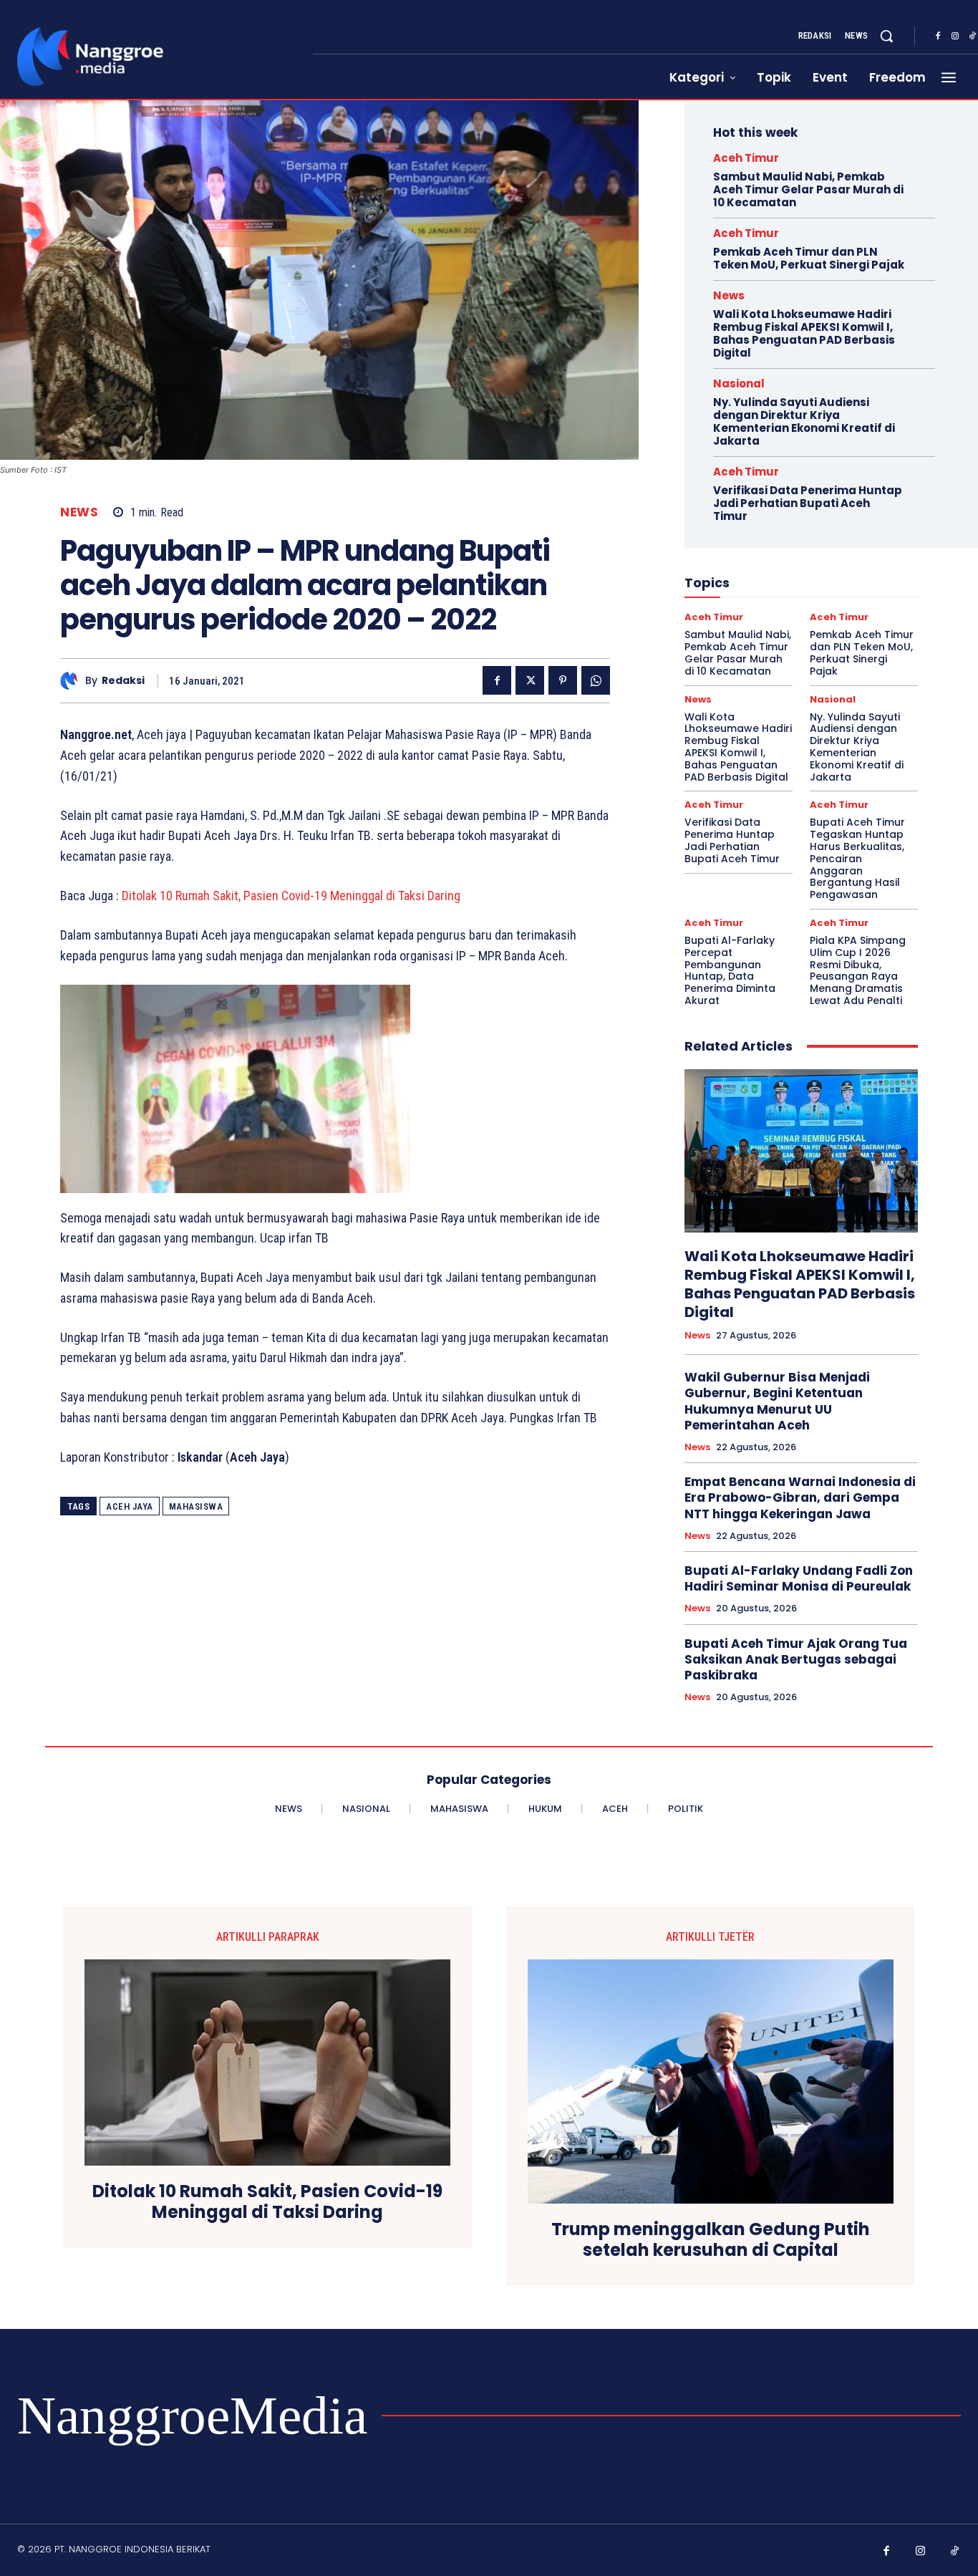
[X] (530, 680)
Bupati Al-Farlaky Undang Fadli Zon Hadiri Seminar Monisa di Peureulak (799, 1578)
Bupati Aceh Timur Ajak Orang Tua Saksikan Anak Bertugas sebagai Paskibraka (796, 1659)
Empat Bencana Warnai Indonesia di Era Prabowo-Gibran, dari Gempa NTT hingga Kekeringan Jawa (800, 1497)
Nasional (739, 383)
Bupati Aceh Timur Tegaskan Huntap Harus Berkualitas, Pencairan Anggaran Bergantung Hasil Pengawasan (857, 858)
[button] (886, 36)
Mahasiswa (196, 1506)
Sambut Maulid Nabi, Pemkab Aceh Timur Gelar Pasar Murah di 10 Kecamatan (808, 189)
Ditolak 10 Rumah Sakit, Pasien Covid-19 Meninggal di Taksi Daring (291, 896)
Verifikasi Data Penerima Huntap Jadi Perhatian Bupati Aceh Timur (808, 503)
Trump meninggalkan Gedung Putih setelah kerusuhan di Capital (711, 2240)
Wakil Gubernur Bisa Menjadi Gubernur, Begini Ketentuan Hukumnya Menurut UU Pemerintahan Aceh (777, 1401)
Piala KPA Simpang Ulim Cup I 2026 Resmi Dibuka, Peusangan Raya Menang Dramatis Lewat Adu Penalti (858, 970)
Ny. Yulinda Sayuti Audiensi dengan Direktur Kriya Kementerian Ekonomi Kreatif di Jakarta (804, 421)
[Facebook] (938, 37)
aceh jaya (130, 1506)
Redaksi (123, 681)
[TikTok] (955, 2552)
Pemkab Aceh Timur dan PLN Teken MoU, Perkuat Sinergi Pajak (809, 258)
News (79, 512)
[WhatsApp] (596, 680)
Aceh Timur (746, 158)
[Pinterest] (563, 680)
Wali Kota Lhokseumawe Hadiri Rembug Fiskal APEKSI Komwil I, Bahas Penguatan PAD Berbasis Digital (804, 333)
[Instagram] (955, 37)
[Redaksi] (73, 681)
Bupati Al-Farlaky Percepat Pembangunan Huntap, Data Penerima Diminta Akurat (730, 970)
